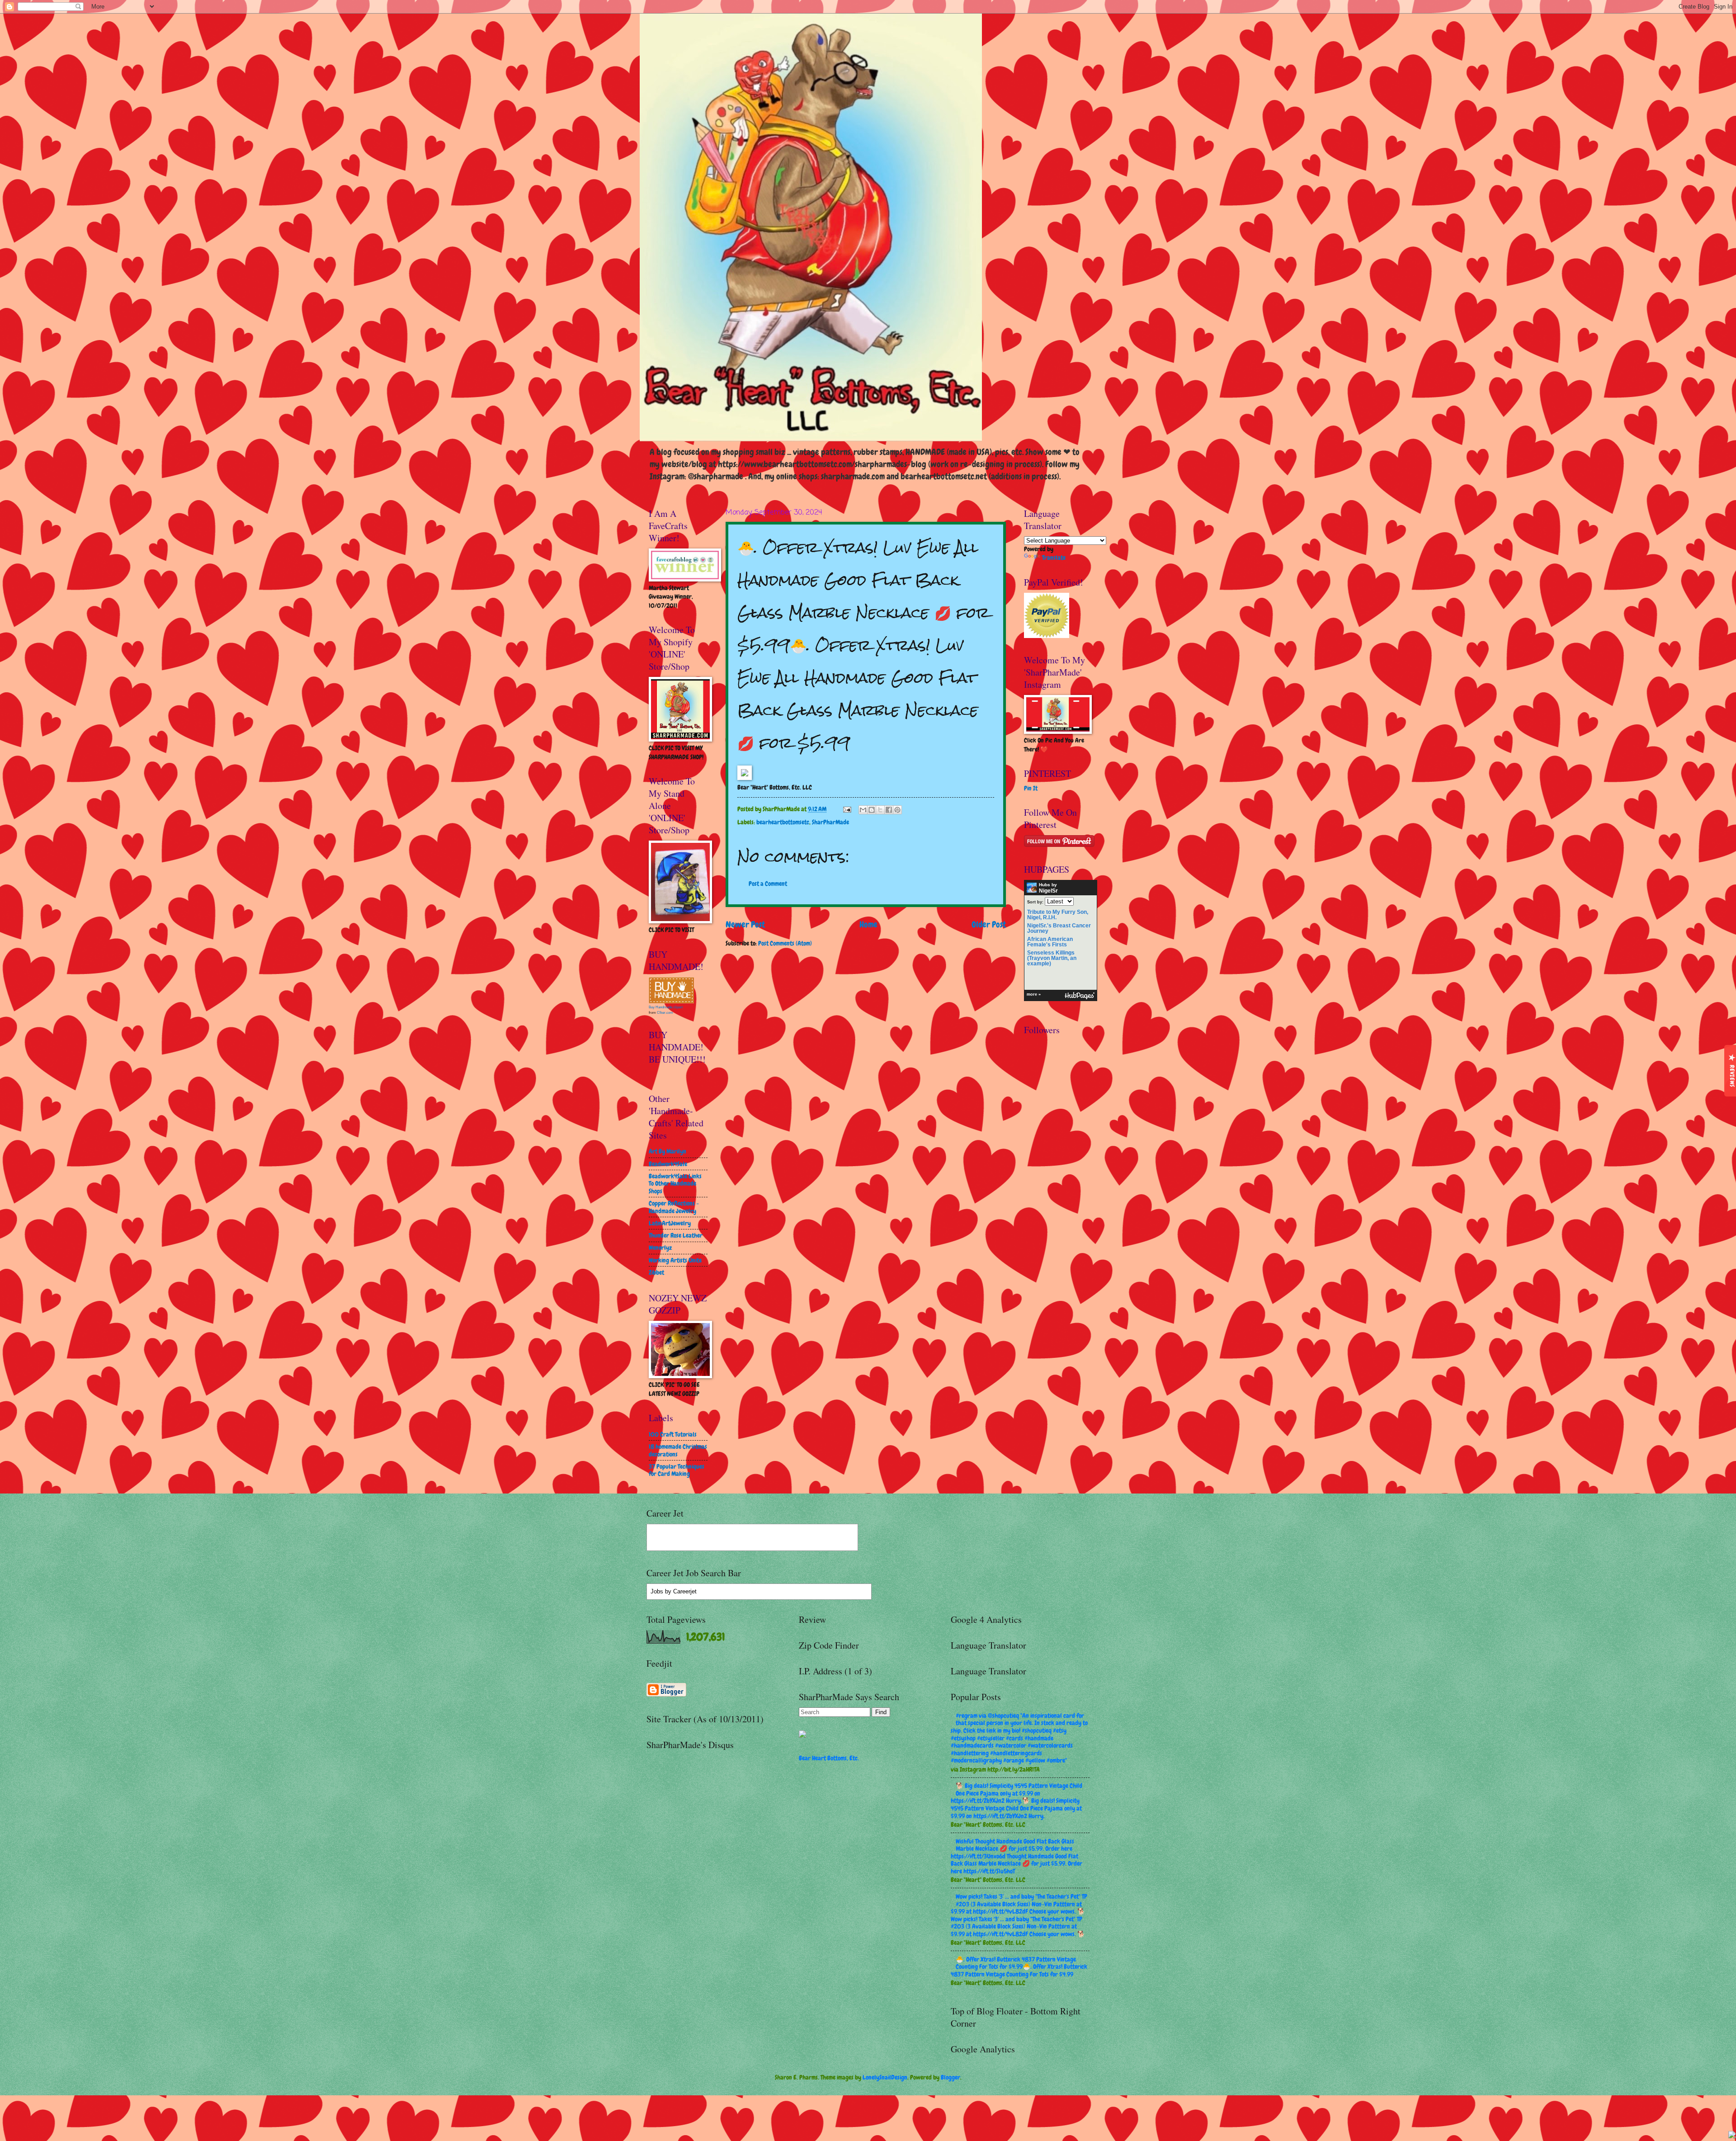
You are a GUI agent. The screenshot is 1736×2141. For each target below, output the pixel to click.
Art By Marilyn (668, 1151)
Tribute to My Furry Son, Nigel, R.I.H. (1058, 915)
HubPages (1080, 996)
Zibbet (656, 1272)
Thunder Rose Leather (676, 1235)
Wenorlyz (660, 1248)
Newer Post (745, 924)
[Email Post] (847, 809)
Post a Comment (768, 884)
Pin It (1031, 788)
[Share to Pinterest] (897, 810)
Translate (1054, 558)
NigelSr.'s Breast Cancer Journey (1059, 928)
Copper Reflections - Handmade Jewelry (674, 1207)
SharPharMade (830, 822)
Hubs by (1048, 888)
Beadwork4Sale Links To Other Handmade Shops (675, 1184)
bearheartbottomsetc (783, 822)
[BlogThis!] (872, 810)
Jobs (657, 1591)
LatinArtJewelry (670, 1223)
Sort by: (1035, 902)
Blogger (951, 2077)
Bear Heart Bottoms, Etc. (829, 1758)
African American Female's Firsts (1050, 942)
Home (868, 924)
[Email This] (863, 810)
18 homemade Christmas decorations (678, 1450)
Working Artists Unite (675, 1260)
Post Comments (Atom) (785, 943)
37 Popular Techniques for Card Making (677, 1470)
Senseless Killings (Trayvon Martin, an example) (1052, 958)
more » (1034, 994)
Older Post (989, 924)
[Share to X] (880, 810)
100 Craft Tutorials (673, 1434)
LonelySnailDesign (885, 2077)
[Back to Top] (1732, 2136)
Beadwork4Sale (668, 1164)
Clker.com (665, 1013)
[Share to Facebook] (889, 810)
